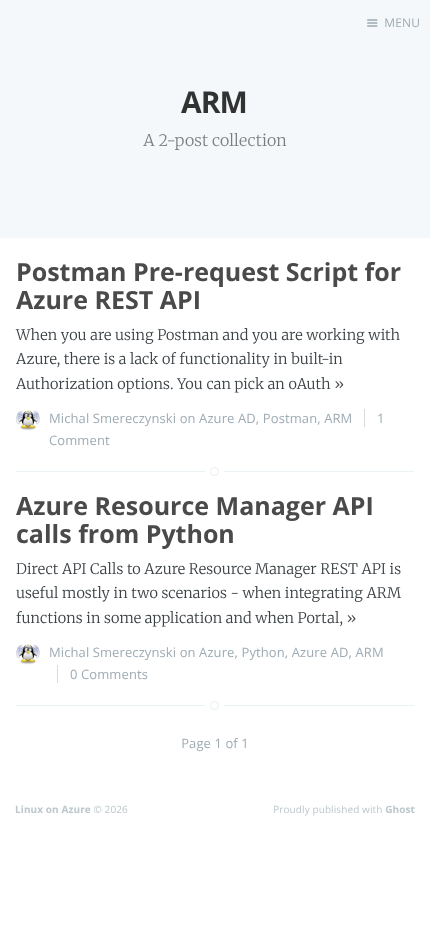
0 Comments (109, 674)
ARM (338, 418)
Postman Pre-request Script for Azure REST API (208, 286)
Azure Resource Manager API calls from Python (195, 520)
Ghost (400, 809)
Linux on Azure (53, 809)
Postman (290, 418)
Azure (216, 652)
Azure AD (227, 418)
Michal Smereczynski (112, 418)
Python (262, 652)
